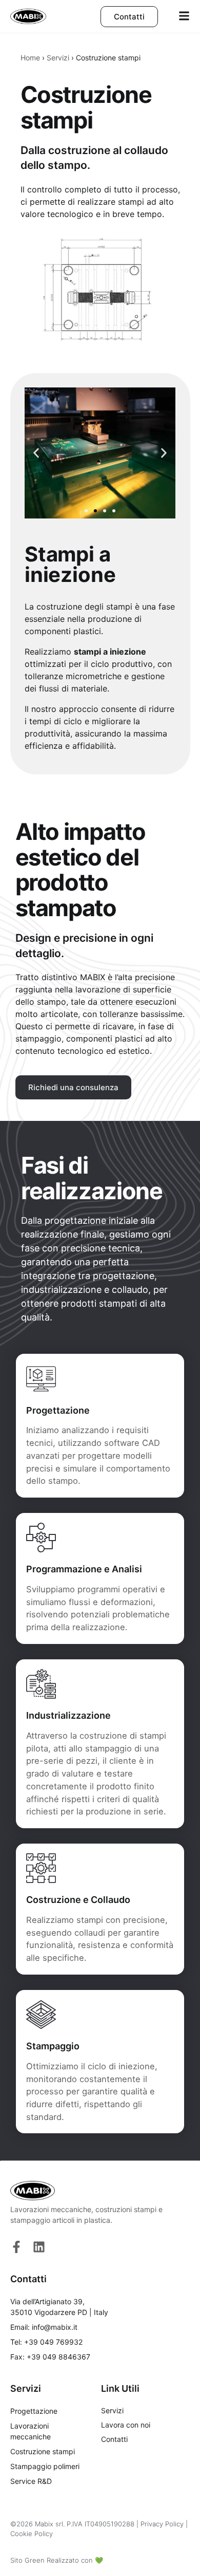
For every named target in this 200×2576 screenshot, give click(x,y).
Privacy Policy (162, 2524)
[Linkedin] (39, 2247)
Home (30, 58)
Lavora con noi (126, 2425)
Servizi (58, 58)
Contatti (114, 2439)
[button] (36, 453)
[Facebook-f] (16, 2247)
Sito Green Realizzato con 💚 (57, 2560)
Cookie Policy (32, 2534)
